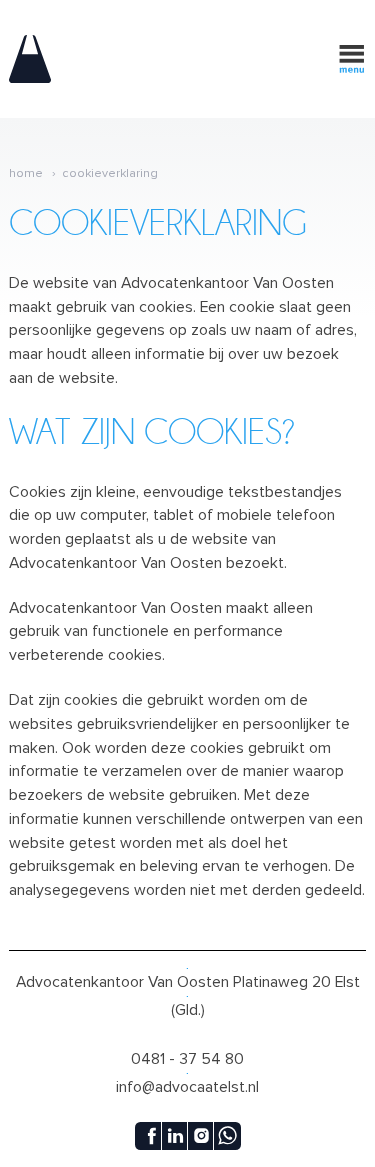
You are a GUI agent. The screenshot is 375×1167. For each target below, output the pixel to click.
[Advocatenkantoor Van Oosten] (30, 59)
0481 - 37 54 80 (187, 1059)
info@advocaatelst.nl (187, 1087)
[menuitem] (34, 173)
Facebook (149, 1136)
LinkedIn (175, 1136)
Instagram (201, 1136)
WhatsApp (227, 1136)
